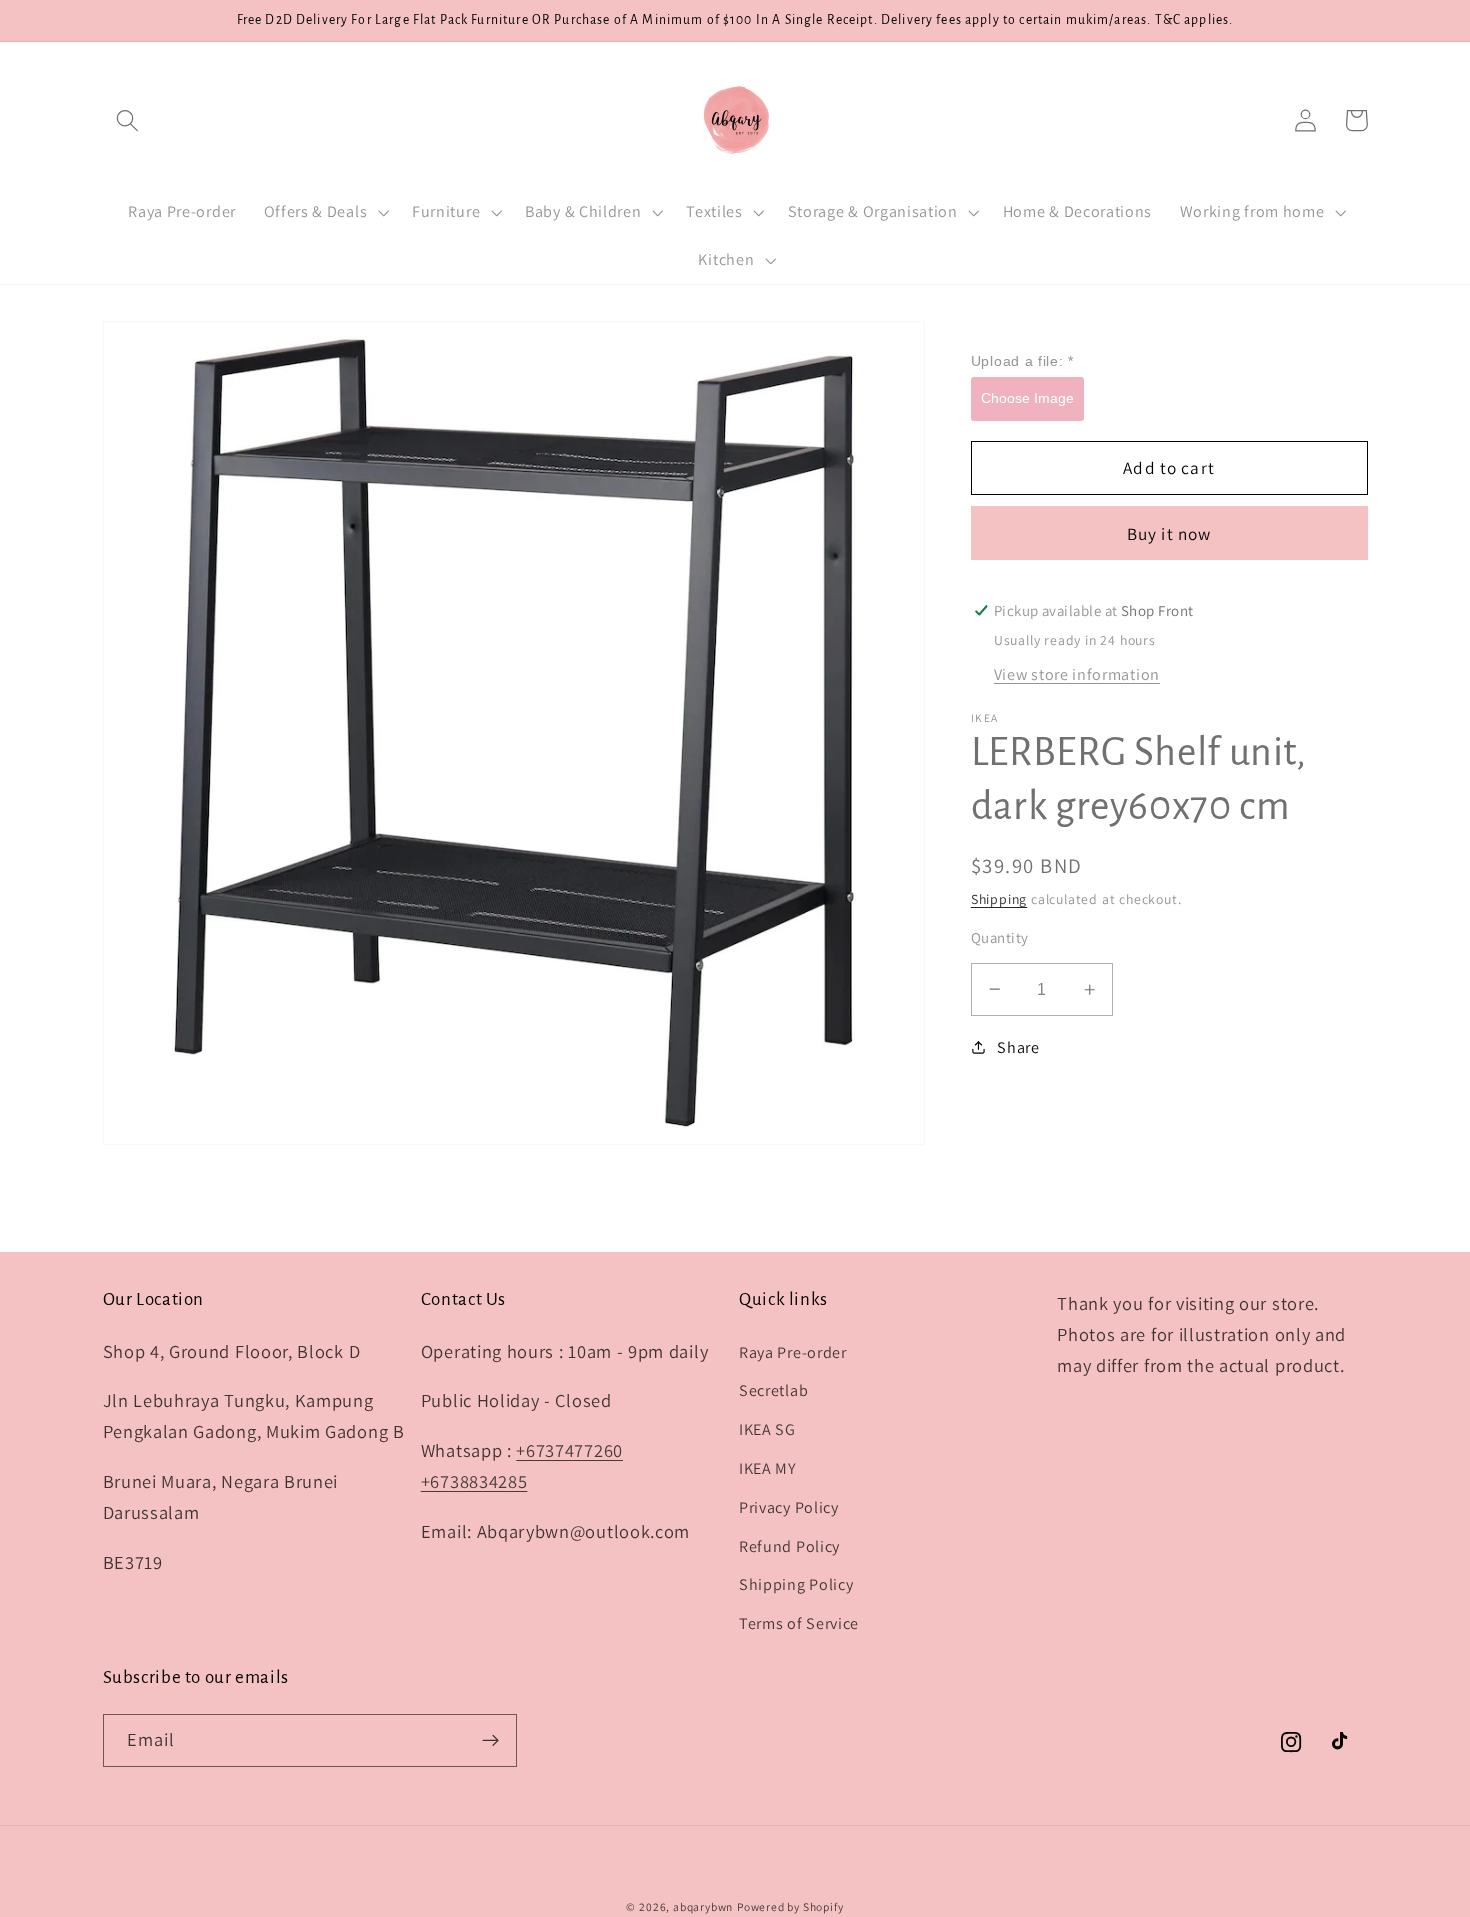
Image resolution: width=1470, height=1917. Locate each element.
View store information (1077, 674)
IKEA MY (768, 1468)
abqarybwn (703, 1906)
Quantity (1000, 937)
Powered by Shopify (790, 1906)
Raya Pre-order (793, 1352)
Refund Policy (789, 1546)
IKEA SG (767, 1429)
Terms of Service (799, 1623)
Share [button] (1018, 1047)
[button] (128, 120)
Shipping (999, 899)
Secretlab (773, 1390)
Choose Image (1027, 398)
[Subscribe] (490, 1741)
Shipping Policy (796, 1584)
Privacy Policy (789, 1507)
